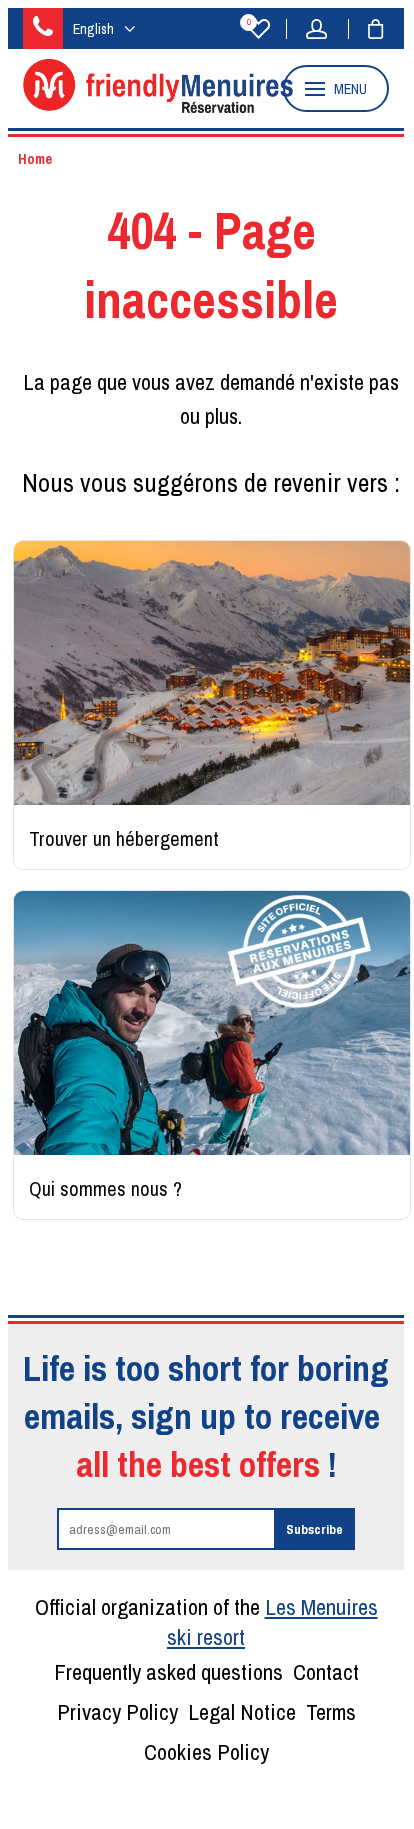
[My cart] (366, 29)
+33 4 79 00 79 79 (43, 28)
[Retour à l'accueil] (158, 107)
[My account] (322, 29)
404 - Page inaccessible (211, 265)
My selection (249, 23)
